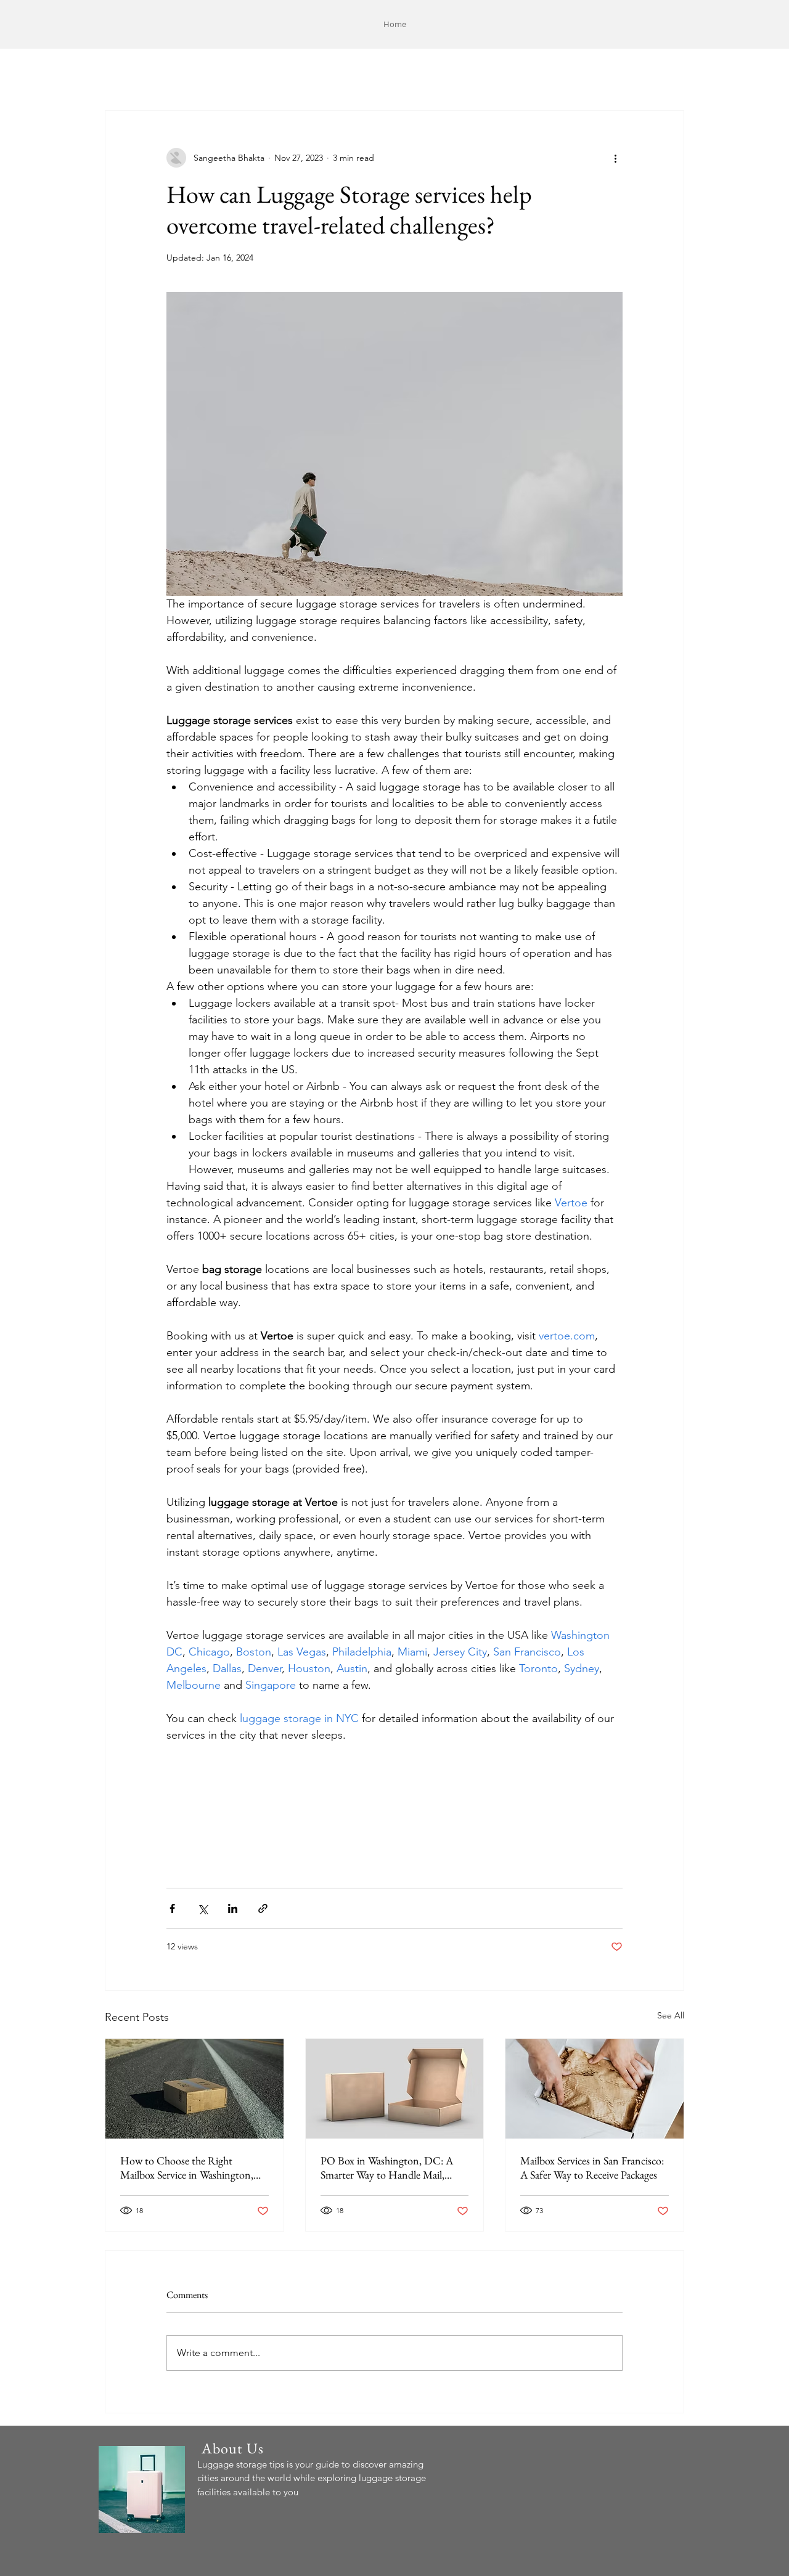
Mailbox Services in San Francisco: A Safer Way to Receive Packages (592, 2168)
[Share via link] (263, 1908)
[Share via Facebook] (172, 1908)
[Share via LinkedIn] (233, 1908)
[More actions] (615, 158)
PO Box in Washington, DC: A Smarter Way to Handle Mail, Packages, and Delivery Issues (387, 2168)
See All (671, 2015)
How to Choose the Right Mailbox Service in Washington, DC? (187, 2168)
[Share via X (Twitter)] (202, 1908)
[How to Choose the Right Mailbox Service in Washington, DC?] (194, 2089)
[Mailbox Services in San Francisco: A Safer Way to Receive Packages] (595, 2089)
